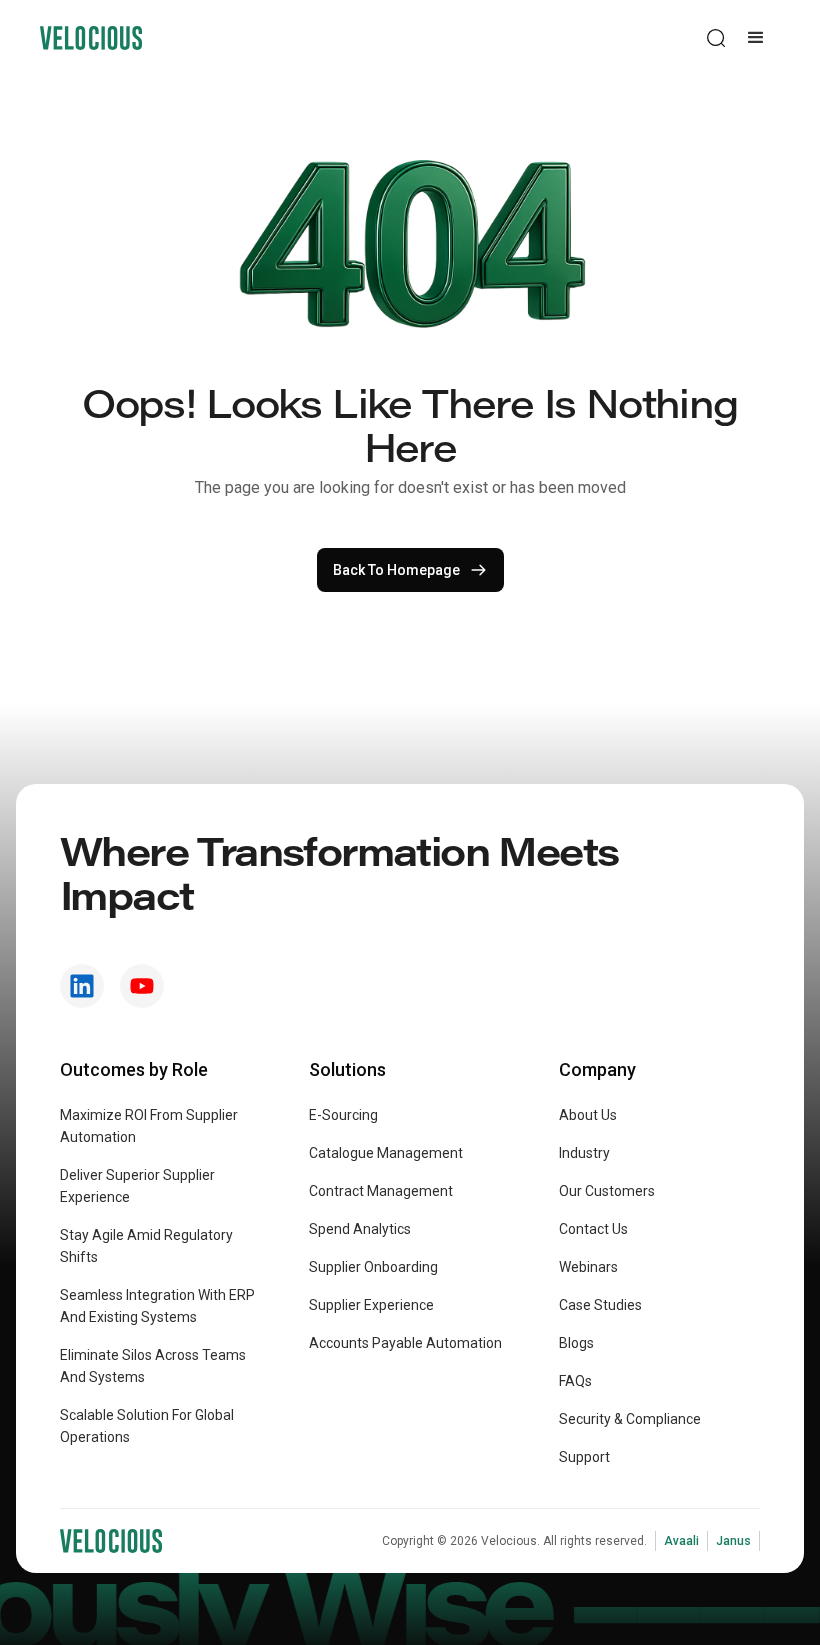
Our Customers (607, 1191)
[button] (756, 38)
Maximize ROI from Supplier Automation (149, 1126)
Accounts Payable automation (405, 1343)
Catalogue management (386, 1153)
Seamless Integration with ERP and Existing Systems (157, 1306)
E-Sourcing (343, 1115)
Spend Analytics (360, 1229)
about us (588, 1115)
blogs (576, 1343)
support (584, 1457)
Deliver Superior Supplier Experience (137, 1186)
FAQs (575, 1381)
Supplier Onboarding (373, 1267)
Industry (584, 1153)
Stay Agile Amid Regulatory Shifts (146, 1246)
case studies (600, 1305)
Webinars (588, 1267)
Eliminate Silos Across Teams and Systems (153, 1366)
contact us (593, 1229)
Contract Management (381, 1191)
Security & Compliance (630, 1419)
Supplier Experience (371, 1305)
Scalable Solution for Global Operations (147, 1426)
